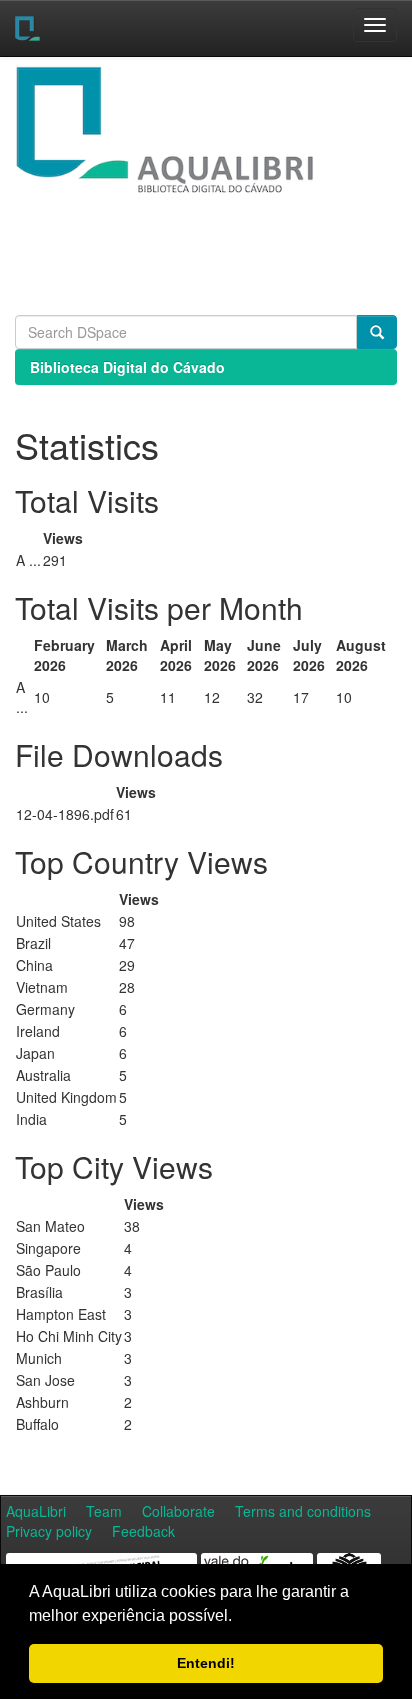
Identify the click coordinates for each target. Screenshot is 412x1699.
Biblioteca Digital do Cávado (127, 367)
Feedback (143, 1531)
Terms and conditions (303, 1511)
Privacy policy (49, 1531)
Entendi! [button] (206, 1663)
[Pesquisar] (377, 332)
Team (104, 1511)
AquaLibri (36, 1511)
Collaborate (178, 1511)
